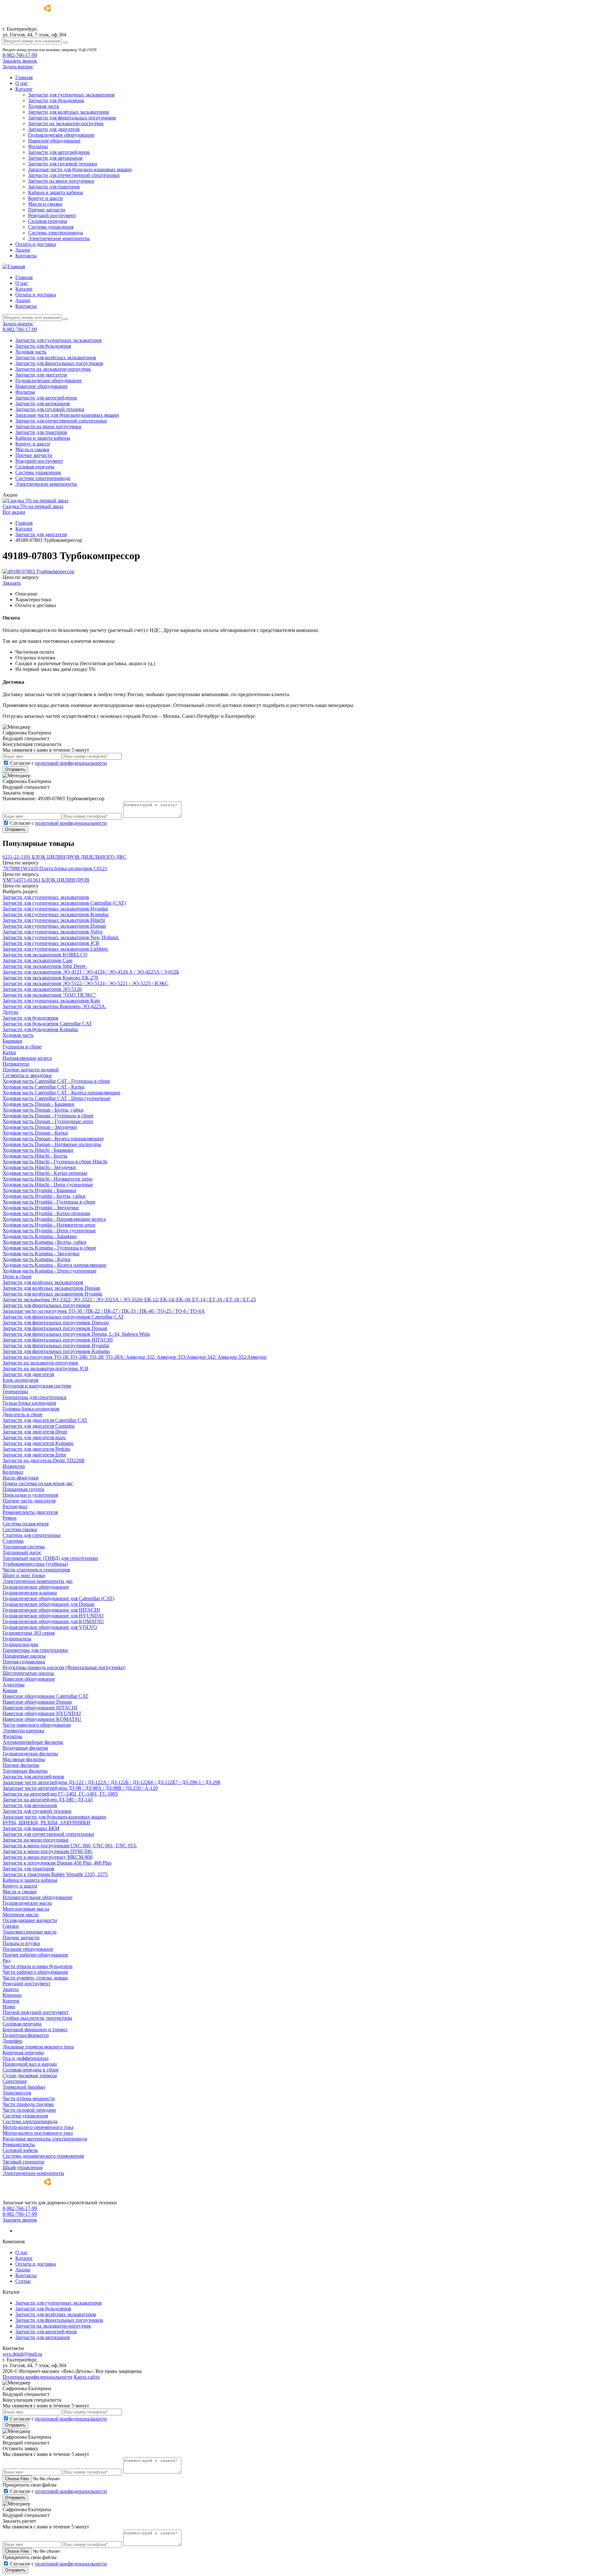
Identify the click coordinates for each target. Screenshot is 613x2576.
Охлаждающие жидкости (30, 1920)
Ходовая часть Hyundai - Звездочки (41, 1208)
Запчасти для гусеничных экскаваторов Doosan (54, 926)
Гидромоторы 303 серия (29, 1633)
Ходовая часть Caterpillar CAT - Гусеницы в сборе (56, 1081)
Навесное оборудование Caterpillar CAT (45, 1696)
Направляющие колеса (27, 1058)
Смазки (11, 1926)
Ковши (10, 1690)
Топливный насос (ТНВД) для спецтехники (50, 1558)
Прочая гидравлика (24, 1662)
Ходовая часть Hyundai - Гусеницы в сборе (49, 1202)
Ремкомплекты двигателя (30, 1512)
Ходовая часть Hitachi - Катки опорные (45, 1173)
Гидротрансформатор (26, 2035)
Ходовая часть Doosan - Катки (35, 1133)
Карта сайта (87, 2377)
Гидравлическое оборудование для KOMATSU (53, 1621)
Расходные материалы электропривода (45, 2139)
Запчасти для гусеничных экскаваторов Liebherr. (56, 949)
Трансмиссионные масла (30, 1932)
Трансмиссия (17, 2093)
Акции (23, 250)
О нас (22, 83)
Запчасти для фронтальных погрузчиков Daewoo (56, 1322)
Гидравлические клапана (30, 1593)
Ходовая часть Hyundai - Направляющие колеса (54, 1219)
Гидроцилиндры (20, 1644)
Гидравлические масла (27, 1903)
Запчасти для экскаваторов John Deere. (45, 966)
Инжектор (14, 1466)
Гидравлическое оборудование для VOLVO (50, 1627)
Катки (9, 1052)
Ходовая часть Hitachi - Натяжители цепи (48, 1179)
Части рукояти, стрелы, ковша (35, 1978)
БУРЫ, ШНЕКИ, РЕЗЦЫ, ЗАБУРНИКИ (46, 1823)
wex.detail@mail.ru (22, 2354)
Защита (11, 1989)
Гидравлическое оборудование (61, 135)
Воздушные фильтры (25, 1748)
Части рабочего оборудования (35, 1972)
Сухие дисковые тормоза (30, 2075)
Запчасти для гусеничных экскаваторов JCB (51, 943)
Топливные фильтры (25, 1771)
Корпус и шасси (45, 198)
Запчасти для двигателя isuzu (34, 1437)
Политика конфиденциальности (38, 2377)
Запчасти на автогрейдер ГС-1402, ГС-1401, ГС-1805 (60, 1794)
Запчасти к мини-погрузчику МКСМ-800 (48, 1857)
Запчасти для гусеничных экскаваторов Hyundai (55, 909)
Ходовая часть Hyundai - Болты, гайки (44, 1196)
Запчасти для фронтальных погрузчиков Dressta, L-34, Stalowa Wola (76, 1334)
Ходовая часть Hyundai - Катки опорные (46, 1213)
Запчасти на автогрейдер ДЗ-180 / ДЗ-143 (48, 1800)
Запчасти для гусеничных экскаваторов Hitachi (54, 920)
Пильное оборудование (28, 1949)
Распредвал (15, 1506)
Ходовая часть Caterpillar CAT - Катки (44, 1087)
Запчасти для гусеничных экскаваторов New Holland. (61, 937)
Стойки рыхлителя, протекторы (37, 2018)
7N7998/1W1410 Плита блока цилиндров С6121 (55, 868)
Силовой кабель (20, 2150)
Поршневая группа (23, 1489)
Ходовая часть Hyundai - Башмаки (39, 1190)
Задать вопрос (18, 67)
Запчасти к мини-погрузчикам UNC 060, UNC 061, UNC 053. (70, 1846)
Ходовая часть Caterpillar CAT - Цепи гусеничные (57, 1098)
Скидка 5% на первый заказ (33, 506)
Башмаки (12, 1041)
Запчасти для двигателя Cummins (39, 1426)
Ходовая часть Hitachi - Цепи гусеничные (48, 1185)
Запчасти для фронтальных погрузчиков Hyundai (56, 1345)
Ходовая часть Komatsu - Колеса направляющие (54, 1265)
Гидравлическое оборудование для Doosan (49, 1604)
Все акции (14, 512)
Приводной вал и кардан (30, 2064)
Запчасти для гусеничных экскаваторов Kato (51, 1001)
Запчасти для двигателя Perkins (36, 1449)
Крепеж (11, 2001)
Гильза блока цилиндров (29, 1403)
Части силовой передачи (29, 2110)
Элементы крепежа (23, 1731)
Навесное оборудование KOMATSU (42, 1719)
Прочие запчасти (47, 210)
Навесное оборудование (54, 141)
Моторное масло (21, 1915)
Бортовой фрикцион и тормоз (35, 2029)
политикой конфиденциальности (71, 763)
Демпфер (12, 2041)
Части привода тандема (28, 2104)
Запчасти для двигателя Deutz (35, 1432)
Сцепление (15, 2081)
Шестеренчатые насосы (28, 1673)
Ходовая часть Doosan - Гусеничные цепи (48, 1121)
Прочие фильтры (21, 1765)
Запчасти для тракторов (54, 187)
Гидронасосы (17, 1639)
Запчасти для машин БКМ (31, 1828)
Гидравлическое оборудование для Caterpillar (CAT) (58, 1598)
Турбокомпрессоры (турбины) (35, 1564)
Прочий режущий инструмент (36, 2012)
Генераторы (15, 1391)
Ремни (10, 1518)
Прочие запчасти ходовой (31, 1070)
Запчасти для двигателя (54, 129)
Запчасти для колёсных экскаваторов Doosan (51, 1288)
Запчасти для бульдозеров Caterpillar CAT (47, 1024)
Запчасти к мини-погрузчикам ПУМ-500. (48, 1851)
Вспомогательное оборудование (38, 1897)
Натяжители (16, 1064)
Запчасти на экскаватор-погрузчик (66, 123)
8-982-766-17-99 (20, 55)
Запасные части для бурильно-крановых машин (80, 169)
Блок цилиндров (21, 1380)
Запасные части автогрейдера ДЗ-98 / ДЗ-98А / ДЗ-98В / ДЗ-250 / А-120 (80, 1788)
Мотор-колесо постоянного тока (38, 2133)
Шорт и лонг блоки (24, 1575)
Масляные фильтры (24, 1759)
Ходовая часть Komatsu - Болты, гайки (44, 1242)
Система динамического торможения (43, 2156)
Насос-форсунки (21, 1478)
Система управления (51, 227)
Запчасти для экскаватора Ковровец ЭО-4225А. (54, 1006)
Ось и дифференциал (26, 2058)
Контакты (26, 256)
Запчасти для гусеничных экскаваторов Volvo (53, 932)
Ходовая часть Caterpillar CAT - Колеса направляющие (61, 1093)
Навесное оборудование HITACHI (40, 1708)
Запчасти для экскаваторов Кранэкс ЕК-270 (50, 978)
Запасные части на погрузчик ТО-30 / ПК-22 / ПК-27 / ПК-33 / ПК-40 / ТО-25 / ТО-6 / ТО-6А (104, 1311)
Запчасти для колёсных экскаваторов (68, 112)
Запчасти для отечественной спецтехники (74, 175)
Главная (24, 77)
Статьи (23, 2281)
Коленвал (13, 1472)
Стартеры (13, 1541)
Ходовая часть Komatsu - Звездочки (41, 1254)
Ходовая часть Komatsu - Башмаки (40, 1236)
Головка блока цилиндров (31, 1409)
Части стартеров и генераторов (36, 1570)
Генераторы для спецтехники (34, 1397)
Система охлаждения (26, 1524)
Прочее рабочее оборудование (35, 1955)
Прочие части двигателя (29, 1501)
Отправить (15, 769)
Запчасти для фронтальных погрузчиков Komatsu (56, 1351)
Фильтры (38, 146)
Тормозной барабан (24, 2087)
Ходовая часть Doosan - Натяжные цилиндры (52, 1144)
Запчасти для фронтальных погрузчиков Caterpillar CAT (63, 1317)
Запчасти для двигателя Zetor (34, 1455)
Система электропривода (56, 233)
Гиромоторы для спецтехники (35, 1650)
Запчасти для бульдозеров (56, 100)
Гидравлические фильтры (30, 1754)
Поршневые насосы (24, 1656)
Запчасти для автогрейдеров (59, 152)
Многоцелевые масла (26, 1909)
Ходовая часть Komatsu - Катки (37, 1259)
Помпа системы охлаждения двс (38, 1483)
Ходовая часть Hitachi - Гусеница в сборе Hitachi (55, 1162)
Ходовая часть (44, 106)
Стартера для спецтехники (32, 1535)
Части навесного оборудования (37, 1725)
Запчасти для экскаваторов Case (38, 960)
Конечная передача (23, 2052)
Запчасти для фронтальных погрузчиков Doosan (55, 1328)
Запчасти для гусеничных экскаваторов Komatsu (56, 914)
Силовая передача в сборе (31, 2070)
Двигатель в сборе (23, 1414)
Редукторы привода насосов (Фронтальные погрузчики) (64, 1667)
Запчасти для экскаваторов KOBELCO (45, 955)
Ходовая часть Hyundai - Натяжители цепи (49, 1225)
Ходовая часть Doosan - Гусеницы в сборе (48, 1116)
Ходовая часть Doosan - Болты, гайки (43, 1110)
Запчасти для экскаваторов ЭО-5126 (42, 989)
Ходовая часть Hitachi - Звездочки (39, 1167)
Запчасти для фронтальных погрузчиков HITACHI (58, 1340)
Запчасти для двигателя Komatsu (38, 1443)
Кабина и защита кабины (56, 192)
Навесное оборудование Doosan (37, 1702)
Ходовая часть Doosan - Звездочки (40, 1127)
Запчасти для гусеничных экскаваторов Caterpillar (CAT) (64, 903)
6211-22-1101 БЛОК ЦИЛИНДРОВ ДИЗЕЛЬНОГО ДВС (64, 857)
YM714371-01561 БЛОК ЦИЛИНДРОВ (46, 880)
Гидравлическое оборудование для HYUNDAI (53, 1616)
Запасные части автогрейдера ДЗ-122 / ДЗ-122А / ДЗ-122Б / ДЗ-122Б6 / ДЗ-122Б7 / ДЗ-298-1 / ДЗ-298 (111, 1782)
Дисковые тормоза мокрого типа (38, 2047)
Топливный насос (22, 1552)
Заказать (12, 583)
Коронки (12, 1995)
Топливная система (24, 1547)
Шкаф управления (23, 2167)
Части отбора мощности (29, 2098)
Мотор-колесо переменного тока (38, 2127)
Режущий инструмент (52, 215)
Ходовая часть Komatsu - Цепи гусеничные (49, 1271)
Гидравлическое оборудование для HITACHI (51, 1610)
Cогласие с (59, 763)
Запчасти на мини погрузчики (61, 181)
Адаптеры (14, 1685)
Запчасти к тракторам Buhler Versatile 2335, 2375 (55, 1874)
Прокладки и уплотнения (30, 1495)
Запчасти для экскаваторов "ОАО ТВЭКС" (49, 995)
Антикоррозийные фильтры (33, 1742)
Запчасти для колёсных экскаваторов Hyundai (52, 1294)
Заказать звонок (20, 61)
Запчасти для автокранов (55, 158)
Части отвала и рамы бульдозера (38, 1966)
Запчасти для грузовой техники (63, 164)
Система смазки (20, 1529)
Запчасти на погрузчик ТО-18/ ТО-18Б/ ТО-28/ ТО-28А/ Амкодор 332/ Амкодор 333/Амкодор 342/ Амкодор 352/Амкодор (135, 1357)
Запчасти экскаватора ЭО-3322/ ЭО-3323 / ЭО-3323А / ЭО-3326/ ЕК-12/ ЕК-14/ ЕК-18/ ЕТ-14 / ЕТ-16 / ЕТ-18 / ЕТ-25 (129, 1299)
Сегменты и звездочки (27, 1075)
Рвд (7, 1960)
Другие (11, 1012)
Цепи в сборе (17, 1277)
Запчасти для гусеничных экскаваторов (71, 95)
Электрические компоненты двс (38, 1581)
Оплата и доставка (36, 244)
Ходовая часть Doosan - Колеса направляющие (53, 1139)
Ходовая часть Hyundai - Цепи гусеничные (49, 1231)
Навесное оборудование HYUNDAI (42, 1713)
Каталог (24, 89)
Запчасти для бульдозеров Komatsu (40, 1029)
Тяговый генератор (23, 2162)
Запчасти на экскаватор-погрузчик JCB (45, 1368)
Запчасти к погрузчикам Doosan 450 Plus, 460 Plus (57, 1863)
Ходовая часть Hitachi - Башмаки (38, 1150)
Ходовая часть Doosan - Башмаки (38, 1104)
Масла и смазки (45, 204)
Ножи (9, 2006)
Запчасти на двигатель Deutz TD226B (44, 1460)
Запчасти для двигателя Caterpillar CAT (45, 1420)
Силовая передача (48, 221)
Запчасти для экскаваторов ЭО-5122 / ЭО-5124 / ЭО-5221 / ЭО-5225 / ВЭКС (86, 983)
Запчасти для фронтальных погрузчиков (72, 118)
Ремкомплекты (19, 2144)
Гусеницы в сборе (22, 1047)
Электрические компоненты (59, 238)
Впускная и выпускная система (37, 1386)
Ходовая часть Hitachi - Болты (35, 1156)
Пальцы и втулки (21, 1943)
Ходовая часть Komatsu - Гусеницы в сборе (49, 1248)
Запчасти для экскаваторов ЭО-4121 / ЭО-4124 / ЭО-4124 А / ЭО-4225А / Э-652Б (91, 972)
